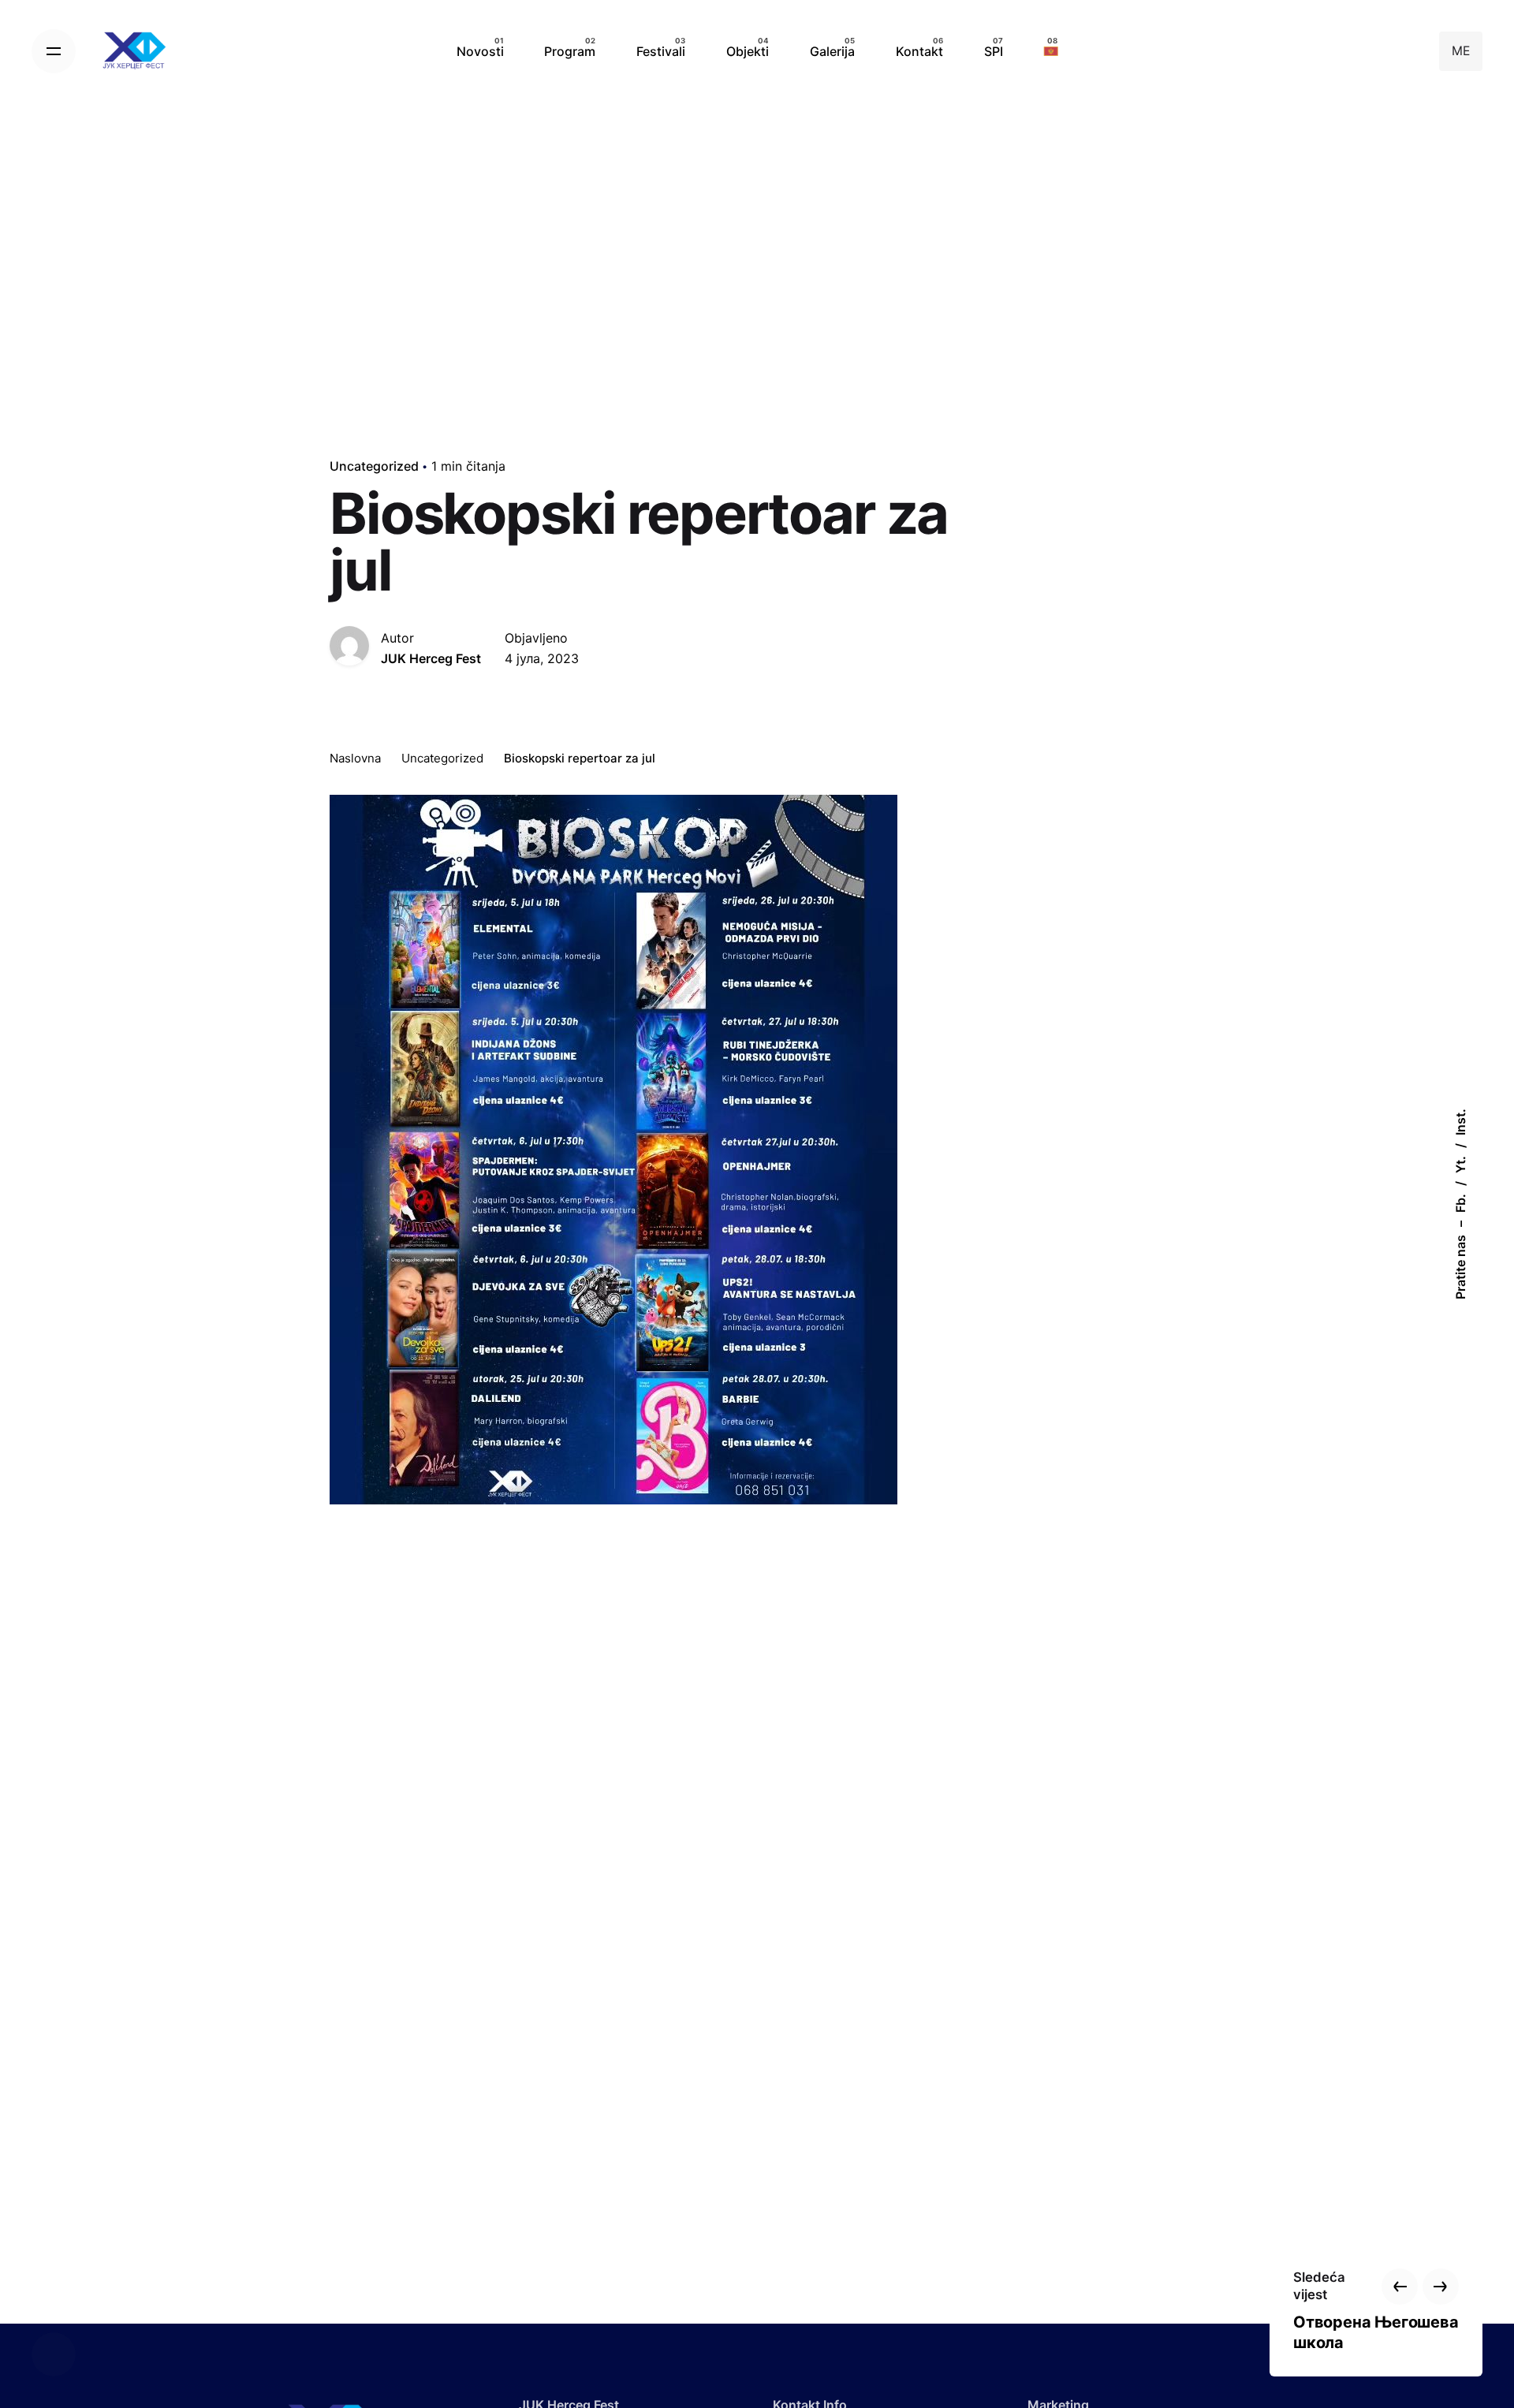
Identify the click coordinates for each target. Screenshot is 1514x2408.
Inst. (1460, 1122)
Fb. (1460, 1203)
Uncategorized (374, 466)
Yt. (1460, 1165)
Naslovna (355, 758)
